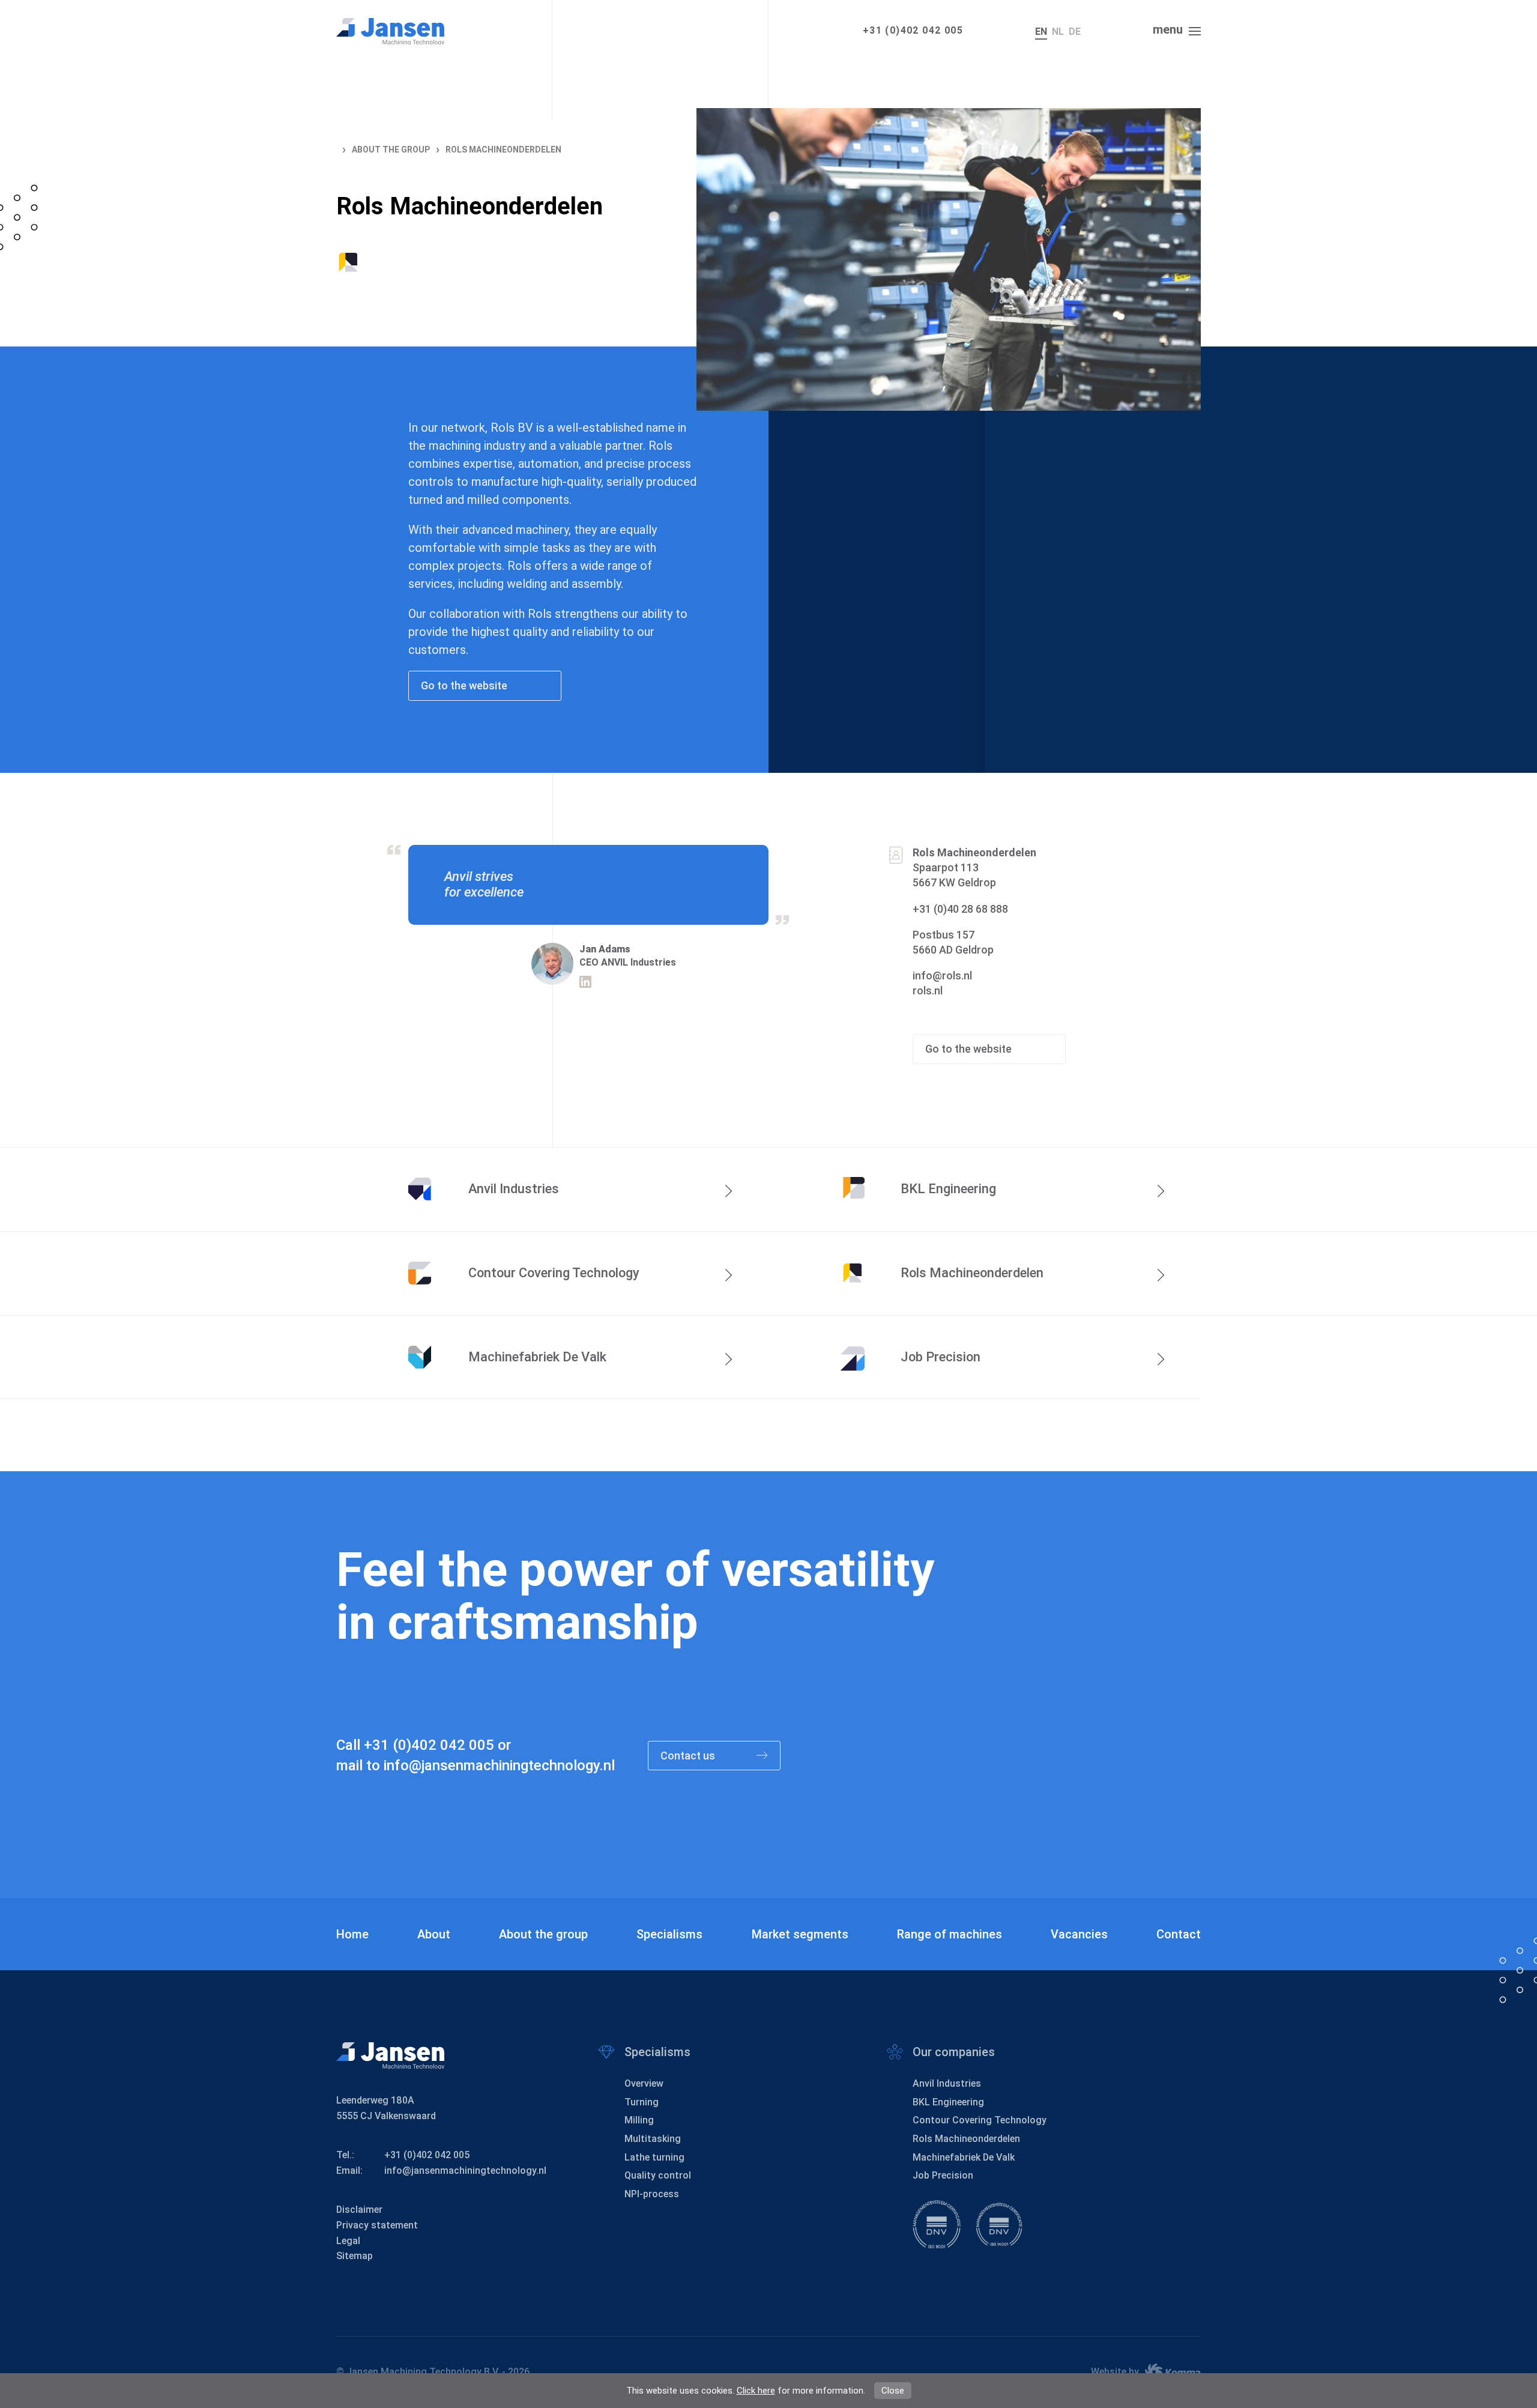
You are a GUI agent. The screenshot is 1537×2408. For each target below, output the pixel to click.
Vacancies (1079, 1934)
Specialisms (669, 1934)
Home (352, 1934)
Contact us (689, 1756)
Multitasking (653, 2139)
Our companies (954, 2052)
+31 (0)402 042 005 (913, 30)
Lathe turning (654, 2157)
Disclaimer (359, 2210)
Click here (756, 2391)
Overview (644, 2083)
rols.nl (928, 991)
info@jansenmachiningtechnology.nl (499, 1765)
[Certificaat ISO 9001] (937, 2224)
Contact (1179, 1934)
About (434, 1934)
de (1075, 32)
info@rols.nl (942, 976)
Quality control (658, 2175)
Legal (348, 2241)
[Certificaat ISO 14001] (999, 2224)
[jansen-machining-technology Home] (390, 31)
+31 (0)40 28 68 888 (960, 909)
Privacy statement (377, 2225)
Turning (642, 2102)
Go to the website (465, 685)
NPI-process (652, 2194)
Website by (1115, 2372)
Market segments (800, 1934)
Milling (639, 2120)
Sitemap (355, 2256)
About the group (543, 1934)
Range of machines (950, 1934)
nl (1058, 32)
